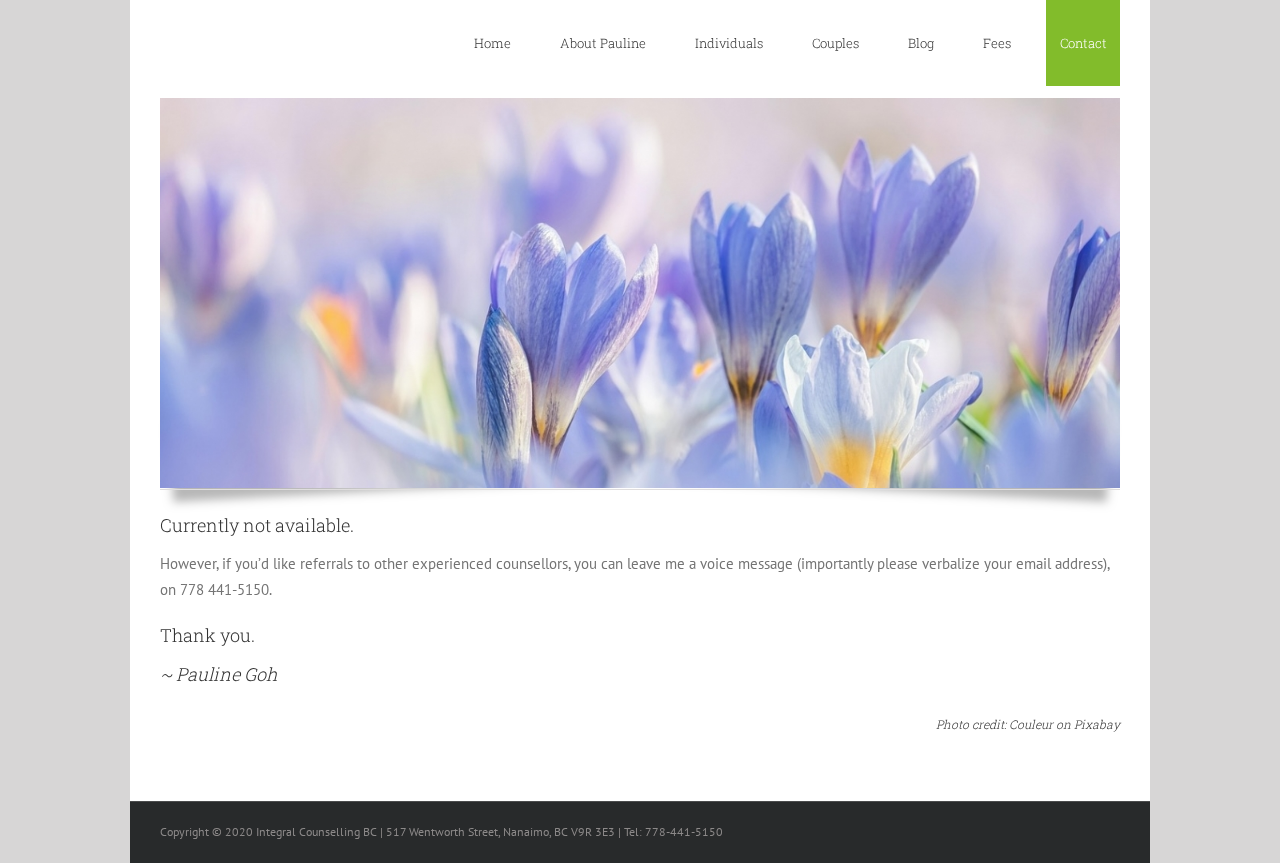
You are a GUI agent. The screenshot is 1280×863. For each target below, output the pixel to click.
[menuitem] (503, 43)
